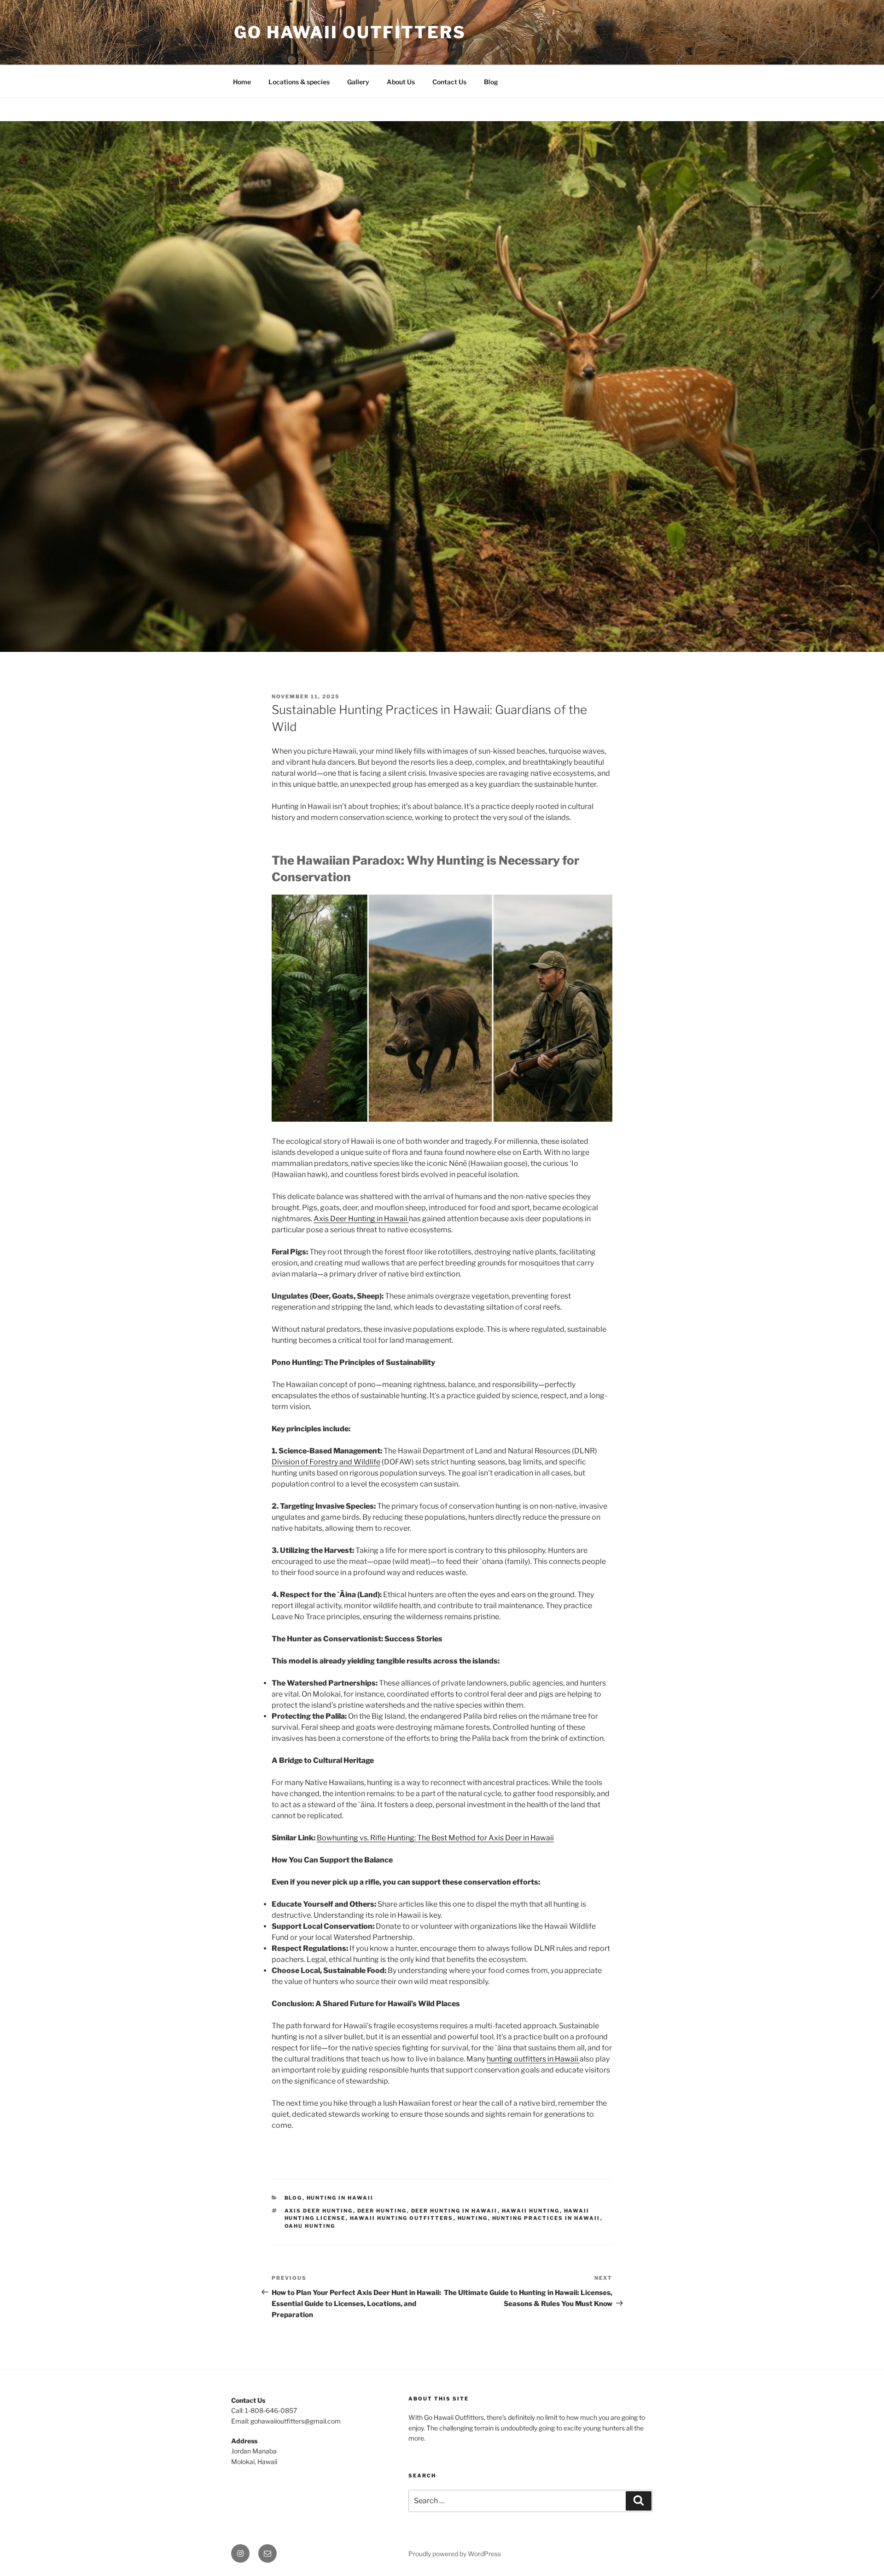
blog (294, 2198)
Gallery (358, 82)
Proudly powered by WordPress (455, 2554)
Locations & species (299, 82)
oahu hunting (310, 2226)
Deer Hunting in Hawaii (454, 2211)
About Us (401, 82)
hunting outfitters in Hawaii (533, 2059)
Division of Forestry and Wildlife (326, 1462)
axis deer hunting (319, 2211)
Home (242, 82)
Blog (491, 82)
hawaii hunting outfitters (402, 2218)
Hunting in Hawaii (340, 2198)
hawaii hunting (531, 2211)
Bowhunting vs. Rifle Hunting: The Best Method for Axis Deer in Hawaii (435, 1838)
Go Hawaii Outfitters (350, 32)
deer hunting (382, 2211)
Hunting (473, 2218)
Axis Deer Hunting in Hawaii (361, 1219)
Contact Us (449, 82)
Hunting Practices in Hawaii (546, 2218)
